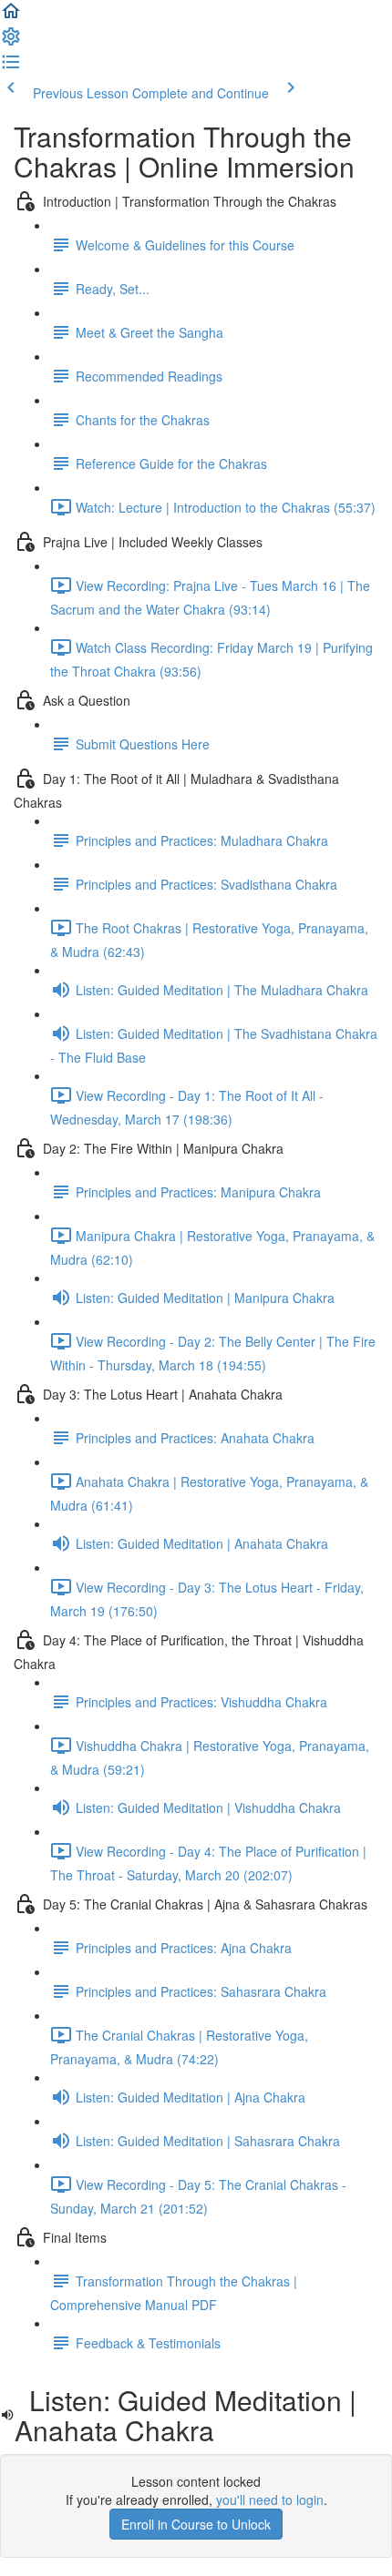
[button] (11, 16)
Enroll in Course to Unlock (196, 2524)
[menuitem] (11, 42)
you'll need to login (270, 2500)
